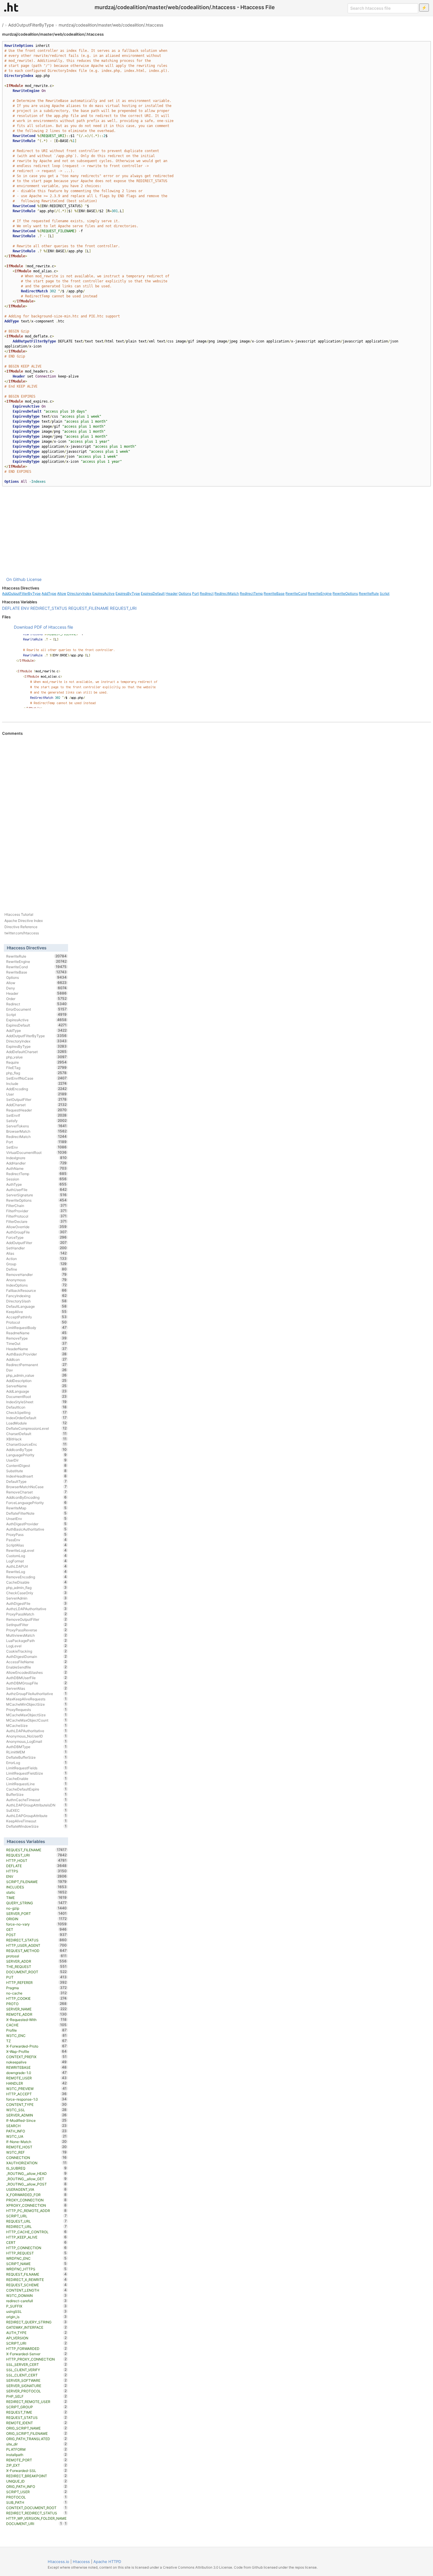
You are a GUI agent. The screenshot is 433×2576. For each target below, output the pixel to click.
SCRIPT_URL (36, 2216)
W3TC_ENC (36, 2035)
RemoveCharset (36, 1492)
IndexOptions (36, 1285)
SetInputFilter (36, 1625)
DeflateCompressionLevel (36, 1428)
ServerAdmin (36, 1598)
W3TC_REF (36, 2152)
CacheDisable (36, 1582)
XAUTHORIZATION (36, 2163)
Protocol (36, 1322)
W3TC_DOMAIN (36, 2295)
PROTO (36, 2004)
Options (185, 593)
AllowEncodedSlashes (36, 1672)
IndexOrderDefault (36, 1418)
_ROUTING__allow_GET (36, 2179)
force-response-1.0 (36, 2099)
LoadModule (36, 1423)
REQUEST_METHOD (36, 1951)
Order (36, 999)
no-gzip (36, 1908)
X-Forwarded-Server (36, 2354)
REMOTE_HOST (36, 2147)
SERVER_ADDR (36, 1961)
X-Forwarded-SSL (36, 2470)
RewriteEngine (320, 593)
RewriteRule (369, 593)
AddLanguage (36, 1391)
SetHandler (36, 1248)
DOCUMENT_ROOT (36, 1972)
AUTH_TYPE (36, 2333)
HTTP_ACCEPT (36, 2094)
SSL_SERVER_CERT (36, 2364)
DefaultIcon (36, 1407)
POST (36, 1935)
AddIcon (36, 1359)
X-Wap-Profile (36, 2051)
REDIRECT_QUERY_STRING (36, 2322)
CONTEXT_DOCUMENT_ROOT (36, 2508)
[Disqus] (216, 816)
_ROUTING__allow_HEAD (36, 2173)
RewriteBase (274, 593)
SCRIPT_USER (36, 2492)
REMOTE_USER (36, 2078)
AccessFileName (36, 1662)
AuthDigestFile (36, 1603)
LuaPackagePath (36, 1641)
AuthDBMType (36, 1747)
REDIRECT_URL (36, 2226)
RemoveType (36, 1338)
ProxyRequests (36, 1709)
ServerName (36, 1386)
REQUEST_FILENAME (89, 608)
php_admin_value (36, 1375)
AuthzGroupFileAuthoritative (36, 1694)
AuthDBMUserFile (36, 1678)
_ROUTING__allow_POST (36, 2184)
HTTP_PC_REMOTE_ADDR (36, 2211)
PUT (36, 1977)
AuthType (36, 1184)
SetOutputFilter (36, 1099)
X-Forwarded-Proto (36, 2046)
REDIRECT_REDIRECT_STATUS (36, 2513)
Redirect (207, 593)
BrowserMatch (36, 1131)
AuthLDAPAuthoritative (36, 1731)
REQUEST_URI (123, 608)
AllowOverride (36, 1227)
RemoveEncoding (36, 1577)
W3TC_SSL (36, 2110)
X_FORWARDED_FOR (36, 2195)
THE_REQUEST (36, 1966)
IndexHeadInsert (36, 1476)
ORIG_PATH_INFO (36, 2486)
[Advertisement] (216, 531)
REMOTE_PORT (36, 2460)
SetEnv (36, 1147)
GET (36, 1929)
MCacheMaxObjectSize (36, 1715)
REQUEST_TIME (36, 2412)
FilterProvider (36, 1211)
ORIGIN (36, 1919)
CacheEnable (36, 1778)
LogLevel (36, 1646)
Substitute (36, 1471)
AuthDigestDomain (36, 1656)
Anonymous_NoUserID (36, 1736)
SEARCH (36, 2126)
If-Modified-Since (36, 2120)
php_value (36, 1057)
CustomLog (36, 1556)
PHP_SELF (36, 2396)
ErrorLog (36, 1763)
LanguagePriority (36, 1455)
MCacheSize (36, 1725)
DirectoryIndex (79, 593)
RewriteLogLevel (36, 1550)
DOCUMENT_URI (34, 2524)
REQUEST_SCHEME (36, 2285)
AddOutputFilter (36, 1243)
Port (195, 593)
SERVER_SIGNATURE (36, 2386)
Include (36, 1083)
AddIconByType (36, 1450)
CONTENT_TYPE (36, 2104)
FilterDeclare (36, 1221)
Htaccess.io (58, 2562)
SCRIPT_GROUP (36, 2407)
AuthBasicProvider (36, 1354)
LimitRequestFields (36, 1768)
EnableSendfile (36, 1667)
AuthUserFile (36, 1190)
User (36, 1094)
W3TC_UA (36, 2136)
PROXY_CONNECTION (36, 2200)
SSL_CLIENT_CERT (36, 2375)
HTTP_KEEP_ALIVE (36, 2237)
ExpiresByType (128, 593)
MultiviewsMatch (36, 1635)
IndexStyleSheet (36, 1402)
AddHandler (36, 1163)
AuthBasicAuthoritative (36, 1529)
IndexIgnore (36, 1158)
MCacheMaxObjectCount (36, 1720)
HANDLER (36, 2083)
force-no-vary (36, 1924)
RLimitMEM (36, 1752)
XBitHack (36, 1439)
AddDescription (36, 1381)
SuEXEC (36, 1810)
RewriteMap (36, 1508)
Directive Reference (21, 927)
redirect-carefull (36, 2301)
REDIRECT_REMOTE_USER (36, 2402)
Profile (36, 2030)
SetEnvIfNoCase (36, 1078)
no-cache (36, 1993)
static (36, 1892)
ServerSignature (36, 1195)
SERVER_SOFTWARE (36, 2380)
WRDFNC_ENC (36, 2258)
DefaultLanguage (36, 1306)
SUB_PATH (36, 2502)
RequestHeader (36, 1110)
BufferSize (36, 1794)
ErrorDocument (36, 1009)
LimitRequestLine (36, 1784)
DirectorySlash (36, 1301)
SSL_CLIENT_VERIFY (36, 2370)
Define (36, 1269)
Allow (62, 593)
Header (172, 593)
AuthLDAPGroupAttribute (36, 1816)
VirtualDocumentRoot (36, 1152)
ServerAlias (36, 1688)
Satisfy (36, 1121)
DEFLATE (11, 608)
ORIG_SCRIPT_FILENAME (36, 2433)
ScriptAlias (36, 1545)
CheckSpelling (36, 1412)
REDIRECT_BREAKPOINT (36, 2476)
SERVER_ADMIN (36, 2115)
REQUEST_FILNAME (36, 2274)
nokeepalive (36, 2062)
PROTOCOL (36, 2497)
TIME (36, 1898)
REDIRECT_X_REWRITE (36, 2279)
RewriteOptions (345, 593)
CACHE (36, 2025)
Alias (36, 1253)
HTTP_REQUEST (36, 2253)
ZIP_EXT (36, 2465)
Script (385, 593)
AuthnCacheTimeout (36, 1800)
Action (36, 1259)
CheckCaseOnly (36, 1593)
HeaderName (36, 1349)
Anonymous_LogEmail (36, 1741)
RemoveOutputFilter (36, 1619)
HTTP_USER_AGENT (36, 1945)
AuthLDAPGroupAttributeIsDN (36, 1805)
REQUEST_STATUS (36, 2417)
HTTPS (36, 1871)
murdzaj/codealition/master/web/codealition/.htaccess (111, 25)
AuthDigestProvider (36, 1524)
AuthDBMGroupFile (36, 1683)
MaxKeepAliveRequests (36, 1699)
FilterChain (36, 1205)
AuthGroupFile (36, 1232)
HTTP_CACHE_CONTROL (36, 2232)
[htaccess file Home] (11, 7)
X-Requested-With (36, 2020)
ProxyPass (36, 1534)
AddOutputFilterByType (31, 25)
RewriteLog (36, 1572)
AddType (49, 593)
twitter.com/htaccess (22, 933)
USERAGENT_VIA (36, 2189)
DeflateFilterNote (36, 1513)
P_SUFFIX (36, 2306)
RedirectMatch (227, 593)
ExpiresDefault (153, 593)
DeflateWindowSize (36, 1826)
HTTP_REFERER (36, 1982)
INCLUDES (36, 1887)
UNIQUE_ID (36, 2481)
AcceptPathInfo (36, 1317)
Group (36, 1264)
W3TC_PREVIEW (36, 2089)
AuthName (36, 1168)
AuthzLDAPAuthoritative (36, 1609)
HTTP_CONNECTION (36, 2248)
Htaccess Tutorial (19, 914)
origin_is (36, 2317)
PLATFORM (36, 2449)
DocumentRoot (36, 1396)
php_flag (36, 1073)
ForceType (36, 1237)
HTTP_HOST (36, 1860)
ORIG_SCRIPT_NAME (36, 2428)
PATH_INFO (36, 2131)
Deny (36, 988)
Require (36, 1062)
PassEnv (36, 1540)
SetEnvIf (36, 1115)
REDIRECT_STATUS (49, 608)
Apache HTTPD (107, 2562)
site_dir (36, 2444)
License (34, 579)
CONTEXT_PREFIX (36, 2057)
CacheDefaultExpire (36, 1789)
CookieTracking (36, 1651)
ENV (25, 608)
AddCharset (36, 1105)
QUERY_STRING (36, 1903)
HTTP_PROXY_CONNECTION (36, 2359)
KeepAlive (36, 1312)
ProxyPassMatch (36, 1614)
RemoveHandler (36, 1274)
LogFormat (36, 1561)
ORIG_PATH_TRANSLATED (36, 2439)
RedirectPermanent (36, 1365)
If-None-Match (36, 2142)
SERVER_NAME (36, 2009)
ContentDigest (36, 1465)
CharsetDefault (36, 1434)
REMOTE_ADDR (36, 2014)
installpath (36, 2455)
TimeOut (36, 1343)
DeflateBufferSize (36, 1757)
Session (36, 1179)
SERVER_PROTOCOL (36, 2391)
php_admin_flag (36, 1587)
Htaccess (81, 2562)
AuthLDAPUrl (36, 1566)
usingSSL (36, 2311)
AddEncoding (36, 1089)
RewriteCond (296, 593)
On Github (16, 579)
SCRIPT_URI (36, 2343)
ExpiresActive (103, 593)
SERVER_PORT (36, 1913)
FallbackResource (36, 1290)
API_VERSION (36, 2338)
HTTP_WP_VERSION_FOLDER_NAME (36, 2519)
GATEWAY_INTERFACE (36, 2327)
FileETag (36, 1068)
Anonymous (36, 1280)
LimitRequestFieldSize (36, 1773)
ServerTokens (36, 1126)
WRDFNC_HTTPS (36, 2269)
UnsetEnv (36, 1518)
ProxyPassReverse (36, 1630)
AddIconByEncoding (36, 1497)
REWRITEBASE (36, 2067)
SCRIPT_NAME (36, 2264)
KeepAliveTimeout (36, 1821)
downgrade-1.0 (36, 2073)
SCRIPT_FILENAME (36, 1882)
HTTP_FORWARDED (36, 2348)
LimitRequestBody (36, 1327)
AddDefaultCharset (36, 1052)
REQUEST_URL (36, 2221)
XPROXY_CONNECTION (36, 2205)
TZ (36, 2041)
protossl (36, 1956)
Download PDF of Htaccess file (43, 627)
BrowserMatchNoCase (36, 1487)
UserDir (36, 1460)
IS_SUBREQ (36, 2168)
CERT (36, 2242)
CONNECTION (36, 2157)
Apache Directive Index (24, 921)
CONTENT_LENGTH (36, 2290)
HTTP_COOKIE (36, 1998)
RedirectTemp (251, 593)
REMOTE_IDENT (36, 2423)
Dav (36, 1370)
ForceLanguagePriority (36, 1503)
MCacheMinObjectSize (36, 1704)
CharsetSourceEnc (36, 1444)
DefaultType (36, 1481)
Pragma (36, 1988)
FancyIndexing (36, 1296)
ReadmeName (36, 1333)
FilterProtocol (36, 1216)
